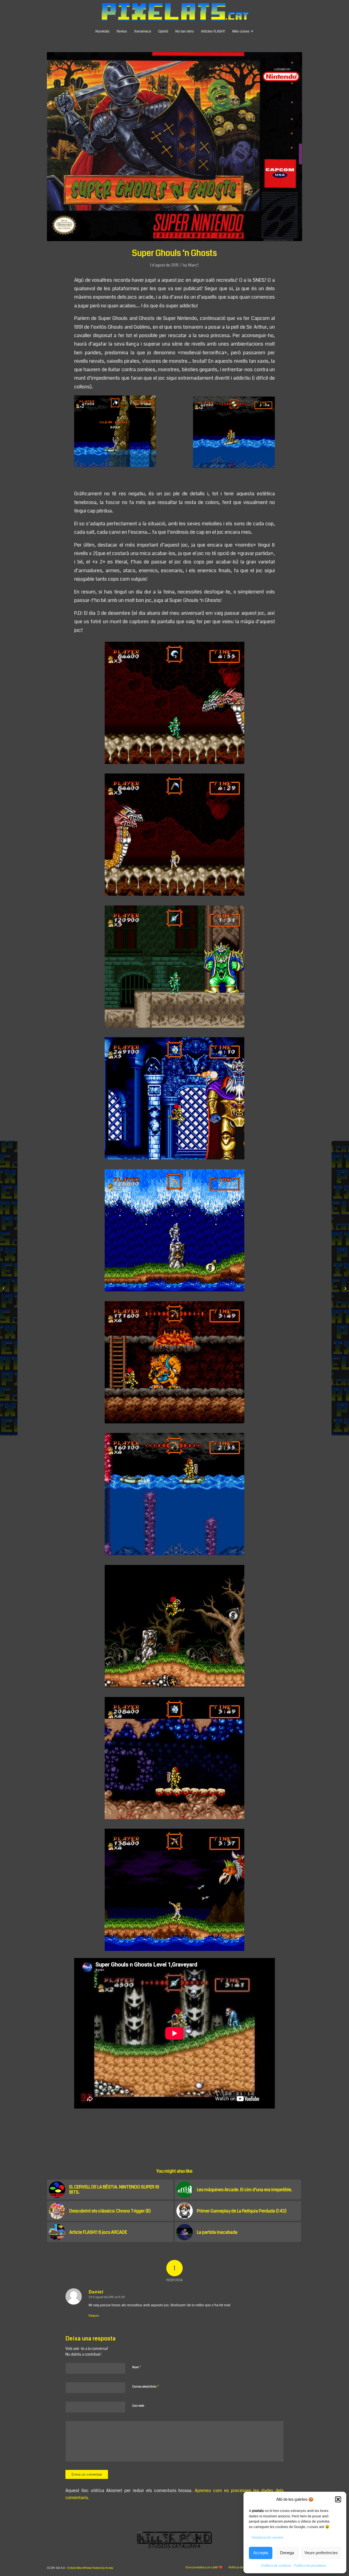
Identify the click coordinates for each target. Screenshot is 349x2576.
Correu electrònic (146, 2386)
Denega (287, 2553)
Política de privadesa (310, 2566)
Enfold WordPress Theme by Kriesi (90, 2568)
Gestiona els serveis (267, 2538)
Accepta (261, 2553)
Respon (94, 2316)
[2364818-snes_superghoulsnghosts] (175, 147)
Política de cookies (276, 2566)
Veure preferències (321, 2553)
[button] (338, 2499)
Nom (137, 2367)
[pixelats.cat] (175, 12)
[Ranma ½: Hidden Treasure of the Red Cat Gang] (4, 1288)
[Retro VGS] (345, 1288)
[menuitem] (103, 31)
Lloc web (138, 2406)
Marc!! (193, 265)
